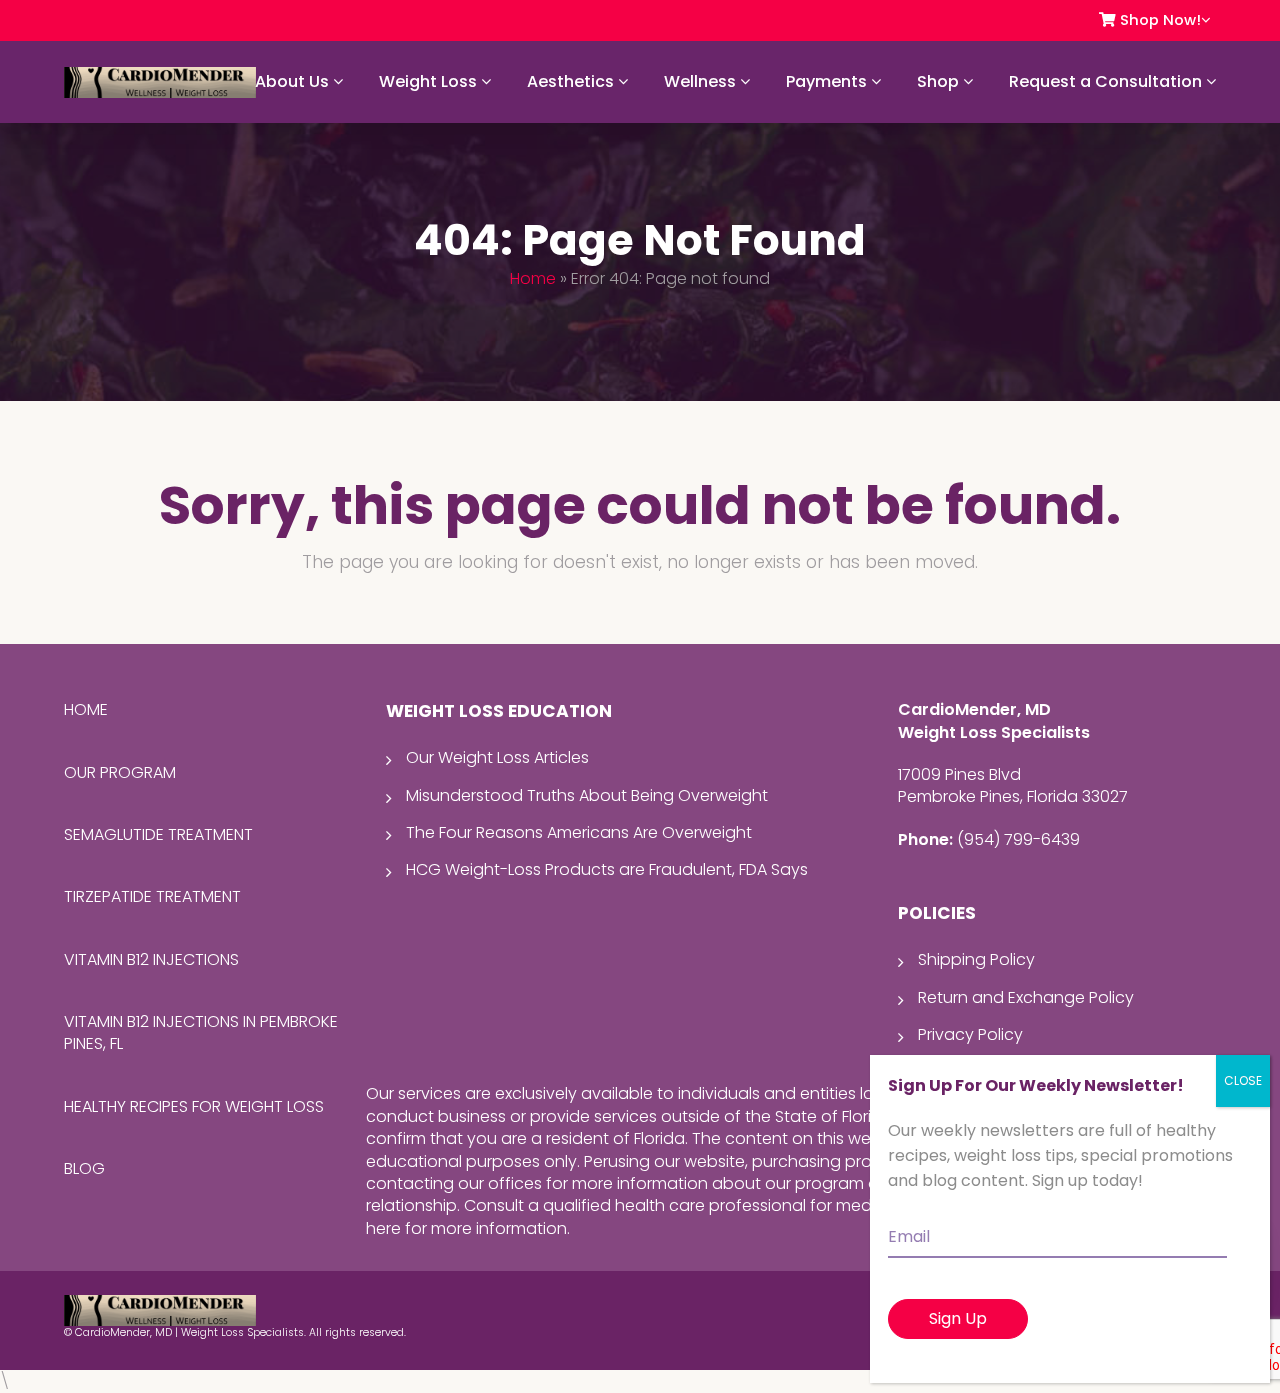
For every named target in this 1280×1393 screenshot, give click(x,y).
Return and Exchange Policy (1026, 997)
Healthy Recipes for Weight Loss (194, 1106)
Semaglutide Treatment (158, 834)
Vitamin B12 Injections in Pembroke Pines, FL (201, 1032)
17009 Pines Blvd (959, 774)
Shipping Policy (976, 959)
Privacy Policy (970, 1034)
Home (533, 278)
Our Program (120, 772)
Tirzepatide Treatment (152, 896)
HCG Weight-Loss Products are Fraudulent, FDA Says (607, 869)
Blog (84, 1168)
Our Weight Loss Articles (497, 757)
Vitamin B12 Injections (151, 959)
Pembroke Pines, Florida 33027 (1013, 796)
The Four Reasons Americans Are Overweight (579, 832)
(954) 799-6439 (1018, 839)
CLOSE (1243, 1080)
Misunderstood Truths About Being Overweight (587, 795)
